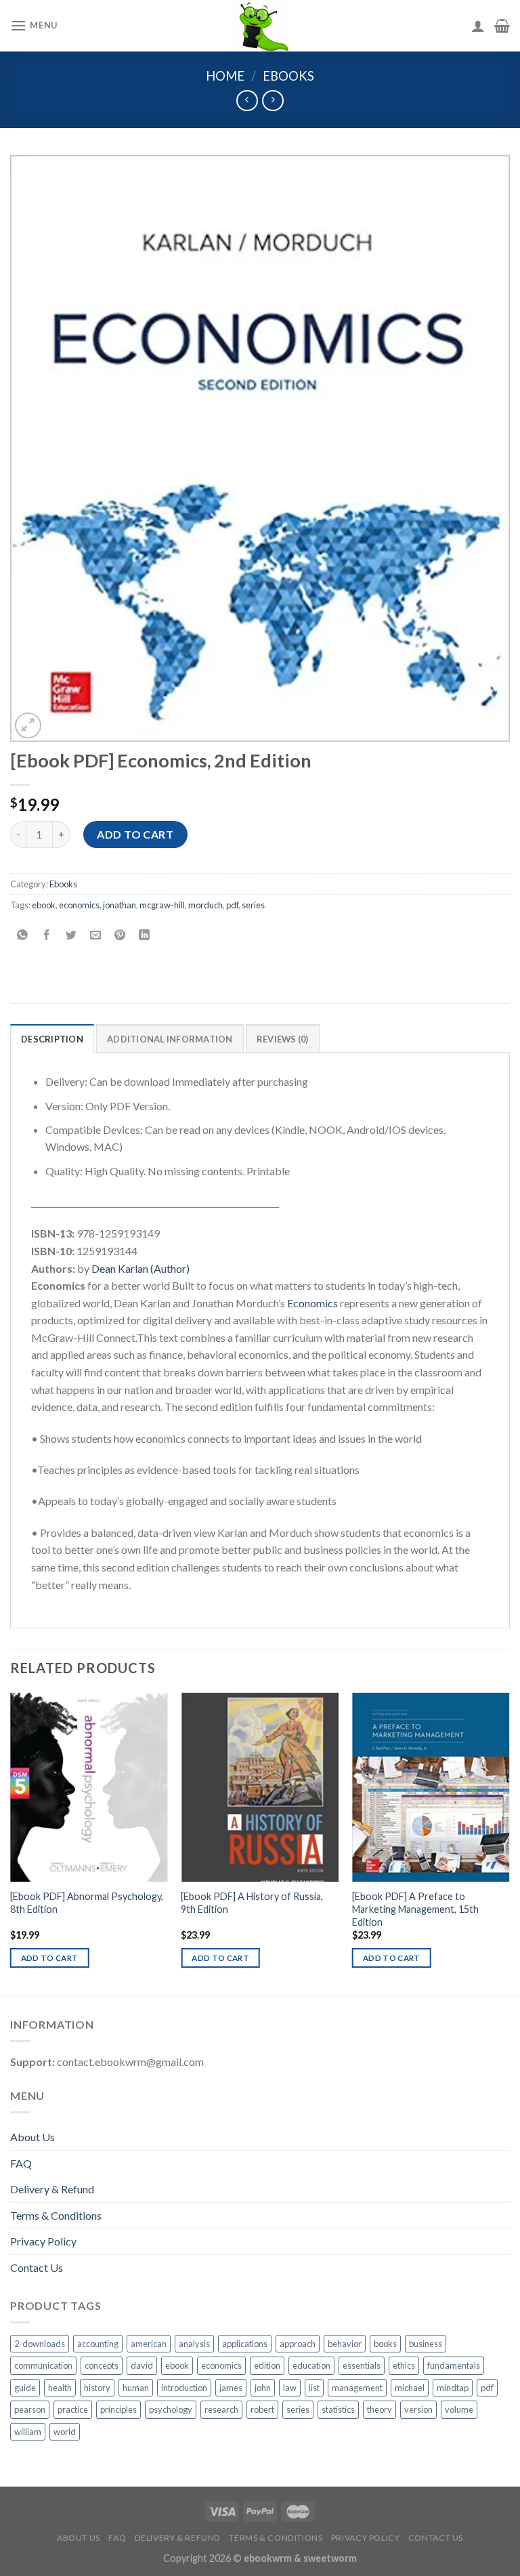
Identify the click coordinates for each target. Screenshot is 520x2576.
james (231, 2388)
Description (52, 1039)
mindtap (453, 2388)
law (290, 2388)
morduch (205, 905)
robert (262, 2409)
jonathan (120, 905)
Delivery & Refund (52, 2189)
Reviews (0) (283, 1039)
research (221, 2409)
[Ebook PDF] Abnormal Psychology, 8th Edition (87, 1903)
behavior (345, 2344)
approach (298, 2344)
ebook (44, 905)
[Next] (509, 1842)
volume (459, 2409)
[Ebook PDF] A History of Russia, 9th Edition (252, 1903)
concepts (102, 2365)
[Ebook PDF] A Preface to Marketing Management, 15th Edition (415, 1909)
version (418, 2409)
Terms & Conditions (56, 2215)
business (426, 2344)
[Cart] (502, 26)
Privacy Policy (43, 2241)
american (149, 2344)
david (142, 2365)
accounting (98, 2344)
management (357, 2388)
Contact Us (37, 2267)
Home (225, 76)
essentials (362, 2365)
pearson (30, 2409)
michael (410, 2388)
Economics (312, 1303)
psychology (171, 2409)
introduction (184, 2388)
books (385, 2344)
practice (73, 2409)
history (97, 2388)
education (311, 2365)
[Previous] (11, 1842)
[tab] (52, 1038)
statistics (338, 2409)
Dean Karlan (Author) (140, 1268)
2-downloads (40, 2344)
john (263, 2388)
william (28, 2432)
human (136, 2388)
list (314, 2388)
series (253, 905)
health (60, 2388)
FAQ (21, 2163)
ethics (404, 2365)
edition (267, 2365)
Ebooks (288, 76)
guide (25, 2388)
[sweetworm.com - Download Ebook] (260, 26)
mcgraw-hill (162, 905)
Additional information (170, 1039)
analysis (194, 2344)
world (65, 2432)
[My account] (478, 26)
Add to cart (135, 834)
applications (245, 2344)
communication (43, 2365)
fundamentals (454, 2365)
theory (380, 2409)
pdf (232, 905)
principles (118, 2409)
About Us (32, 2137)
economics (79, 905)
